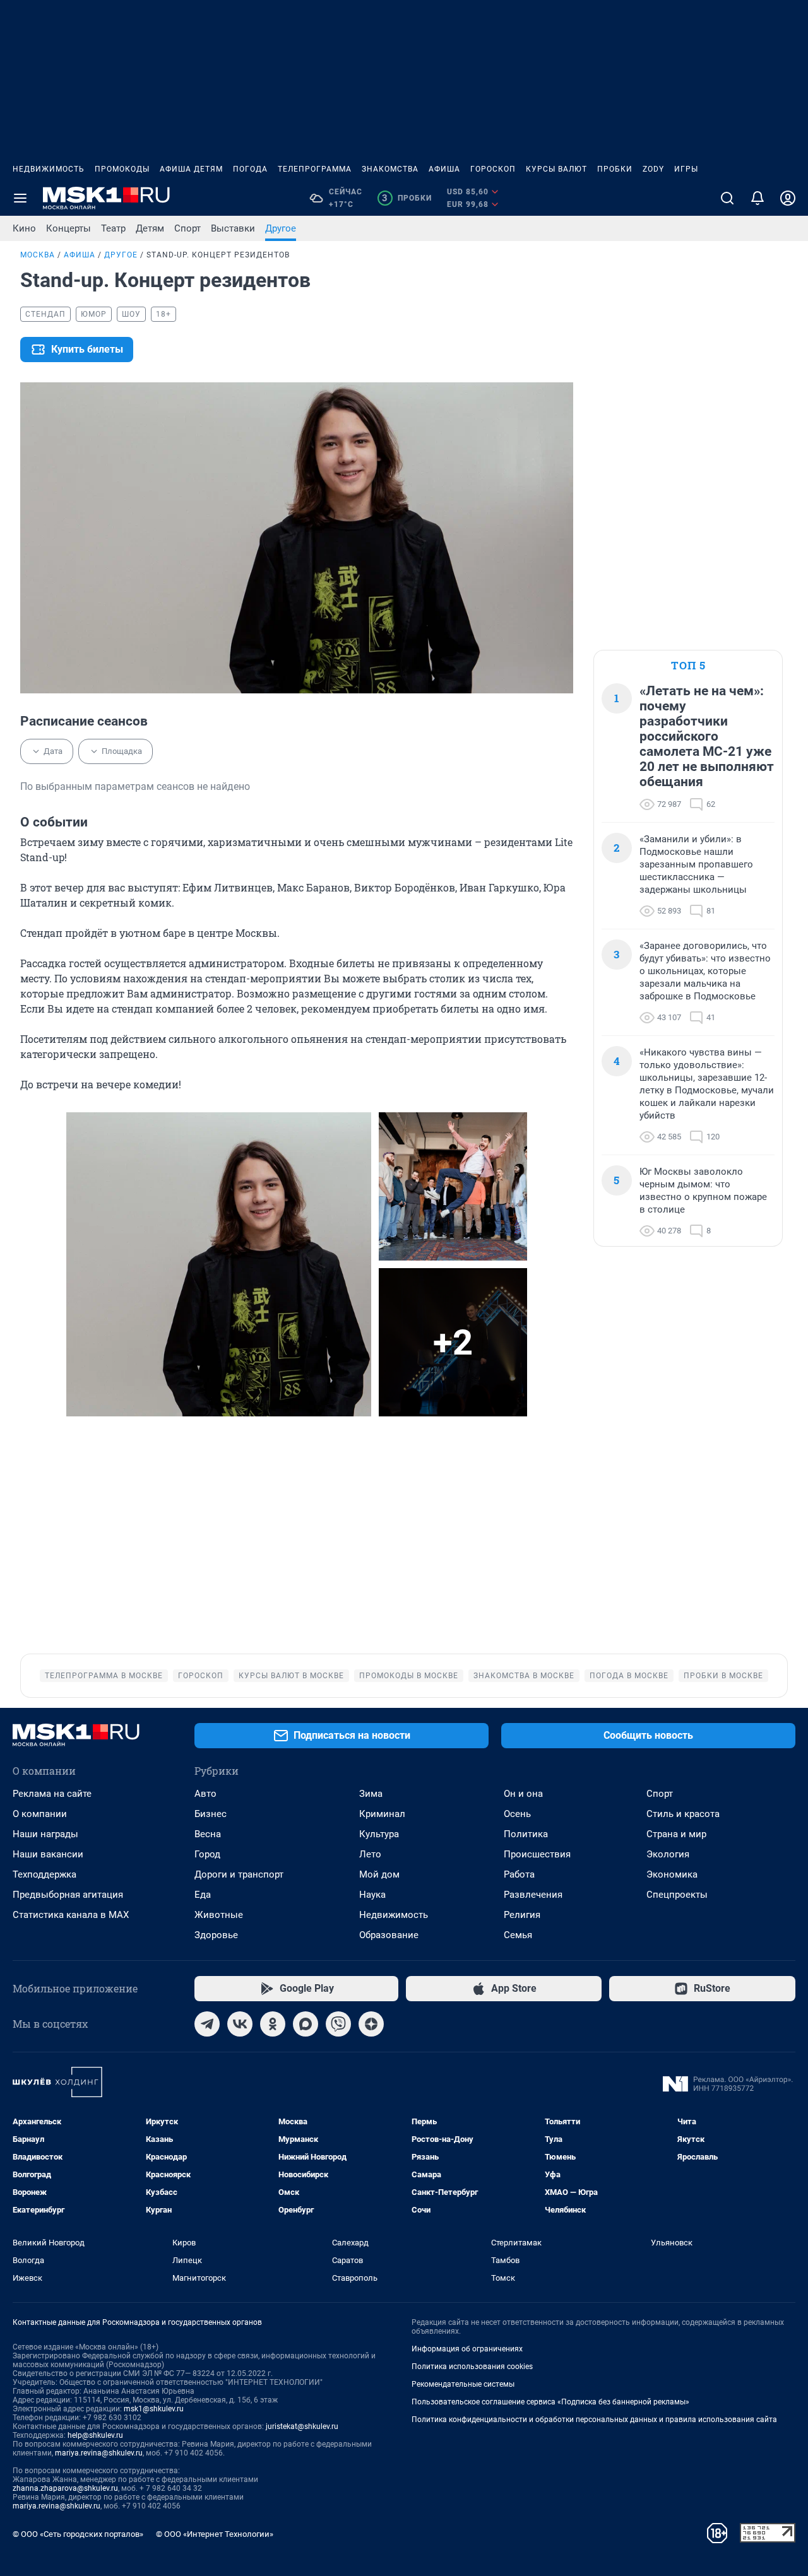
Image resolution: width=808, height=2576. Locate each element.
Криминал (382, 1814)
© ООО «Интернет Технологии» (215, 2534)
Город (207, 1854)
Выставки (233, 228)
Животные (219, 1915)
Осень (517, 1814)
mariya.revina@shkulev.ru (99, 2453)
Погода (250, 169)
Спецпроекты (677, 1895)
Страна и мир (676, 1834)
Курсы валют (556, 169)
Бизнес (211, 1814)
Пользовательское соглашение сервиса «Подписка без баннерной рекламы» (550, 2402)
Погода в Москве (629, 1676)
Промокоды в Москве (409, 1676)
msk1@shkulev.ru (154, 2409)
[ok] (273, 2024)
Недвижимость (49, 169)
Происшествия (537, 1854)
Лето (370, 1854)
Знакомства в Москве (524, 1676)
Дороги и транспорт (239, 1874)
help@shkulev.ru (95, 2435)
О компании (40, 1814)
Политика (526, 1834)
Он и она (523, 1794)
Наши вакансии (48, 1854)
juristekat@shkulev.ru (302, 2426)
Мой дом (379, 1874)
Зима (371, 1794)
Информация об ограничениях (467, 2349)
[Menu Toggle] (20, 198)
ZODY (653, 169)
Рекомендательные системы (463, 2384)
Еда (203, 1895)
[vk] (240, 2024)
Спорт (187, 228)
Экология (668, 1854)
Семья (518, 1935)
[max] (306, 2024)
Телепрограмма (315, 169)
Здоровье (216, 1935)
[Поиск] (727, 198)
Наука (372, 1895)
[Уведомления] (757, 198)
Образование (389, 1935)
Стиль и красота (683, 1814)
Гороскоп (493, 169)
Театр (113, 228)
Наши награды (45, 1834)
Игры (686, 169)
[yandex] (371, 2024)
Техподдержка (45, 1874)
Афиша (444, 169)
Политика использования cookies (472, 2367)
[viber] (338, 2024)
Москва (38, 255)
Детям (150, 228)
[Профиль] (788, 198)
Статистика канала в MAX (71, 1915)
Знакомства (390, 169)
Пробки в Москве (723, 1676)
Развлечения (533, 1895)
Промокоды (122, 169)
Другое (281, 228)
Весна (208, 1834)
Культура (379, 1834)
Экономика (672, 1874)
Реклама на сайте (52, 1794)
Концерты (68, 228)
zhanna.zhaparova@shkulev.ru (65, 2488)
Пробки (615, 169)
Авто (205, 1794)
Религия (522, 1915)
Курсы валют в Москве (291, 1676)
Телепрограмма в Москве (104, 1676)
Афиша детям (191, 169)
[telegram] (207, 2024)
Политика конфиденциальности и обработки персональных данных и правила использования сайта (594, 2420)
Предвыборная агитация (68, 1895)
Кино (24, 228)
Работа (519, 1874)
